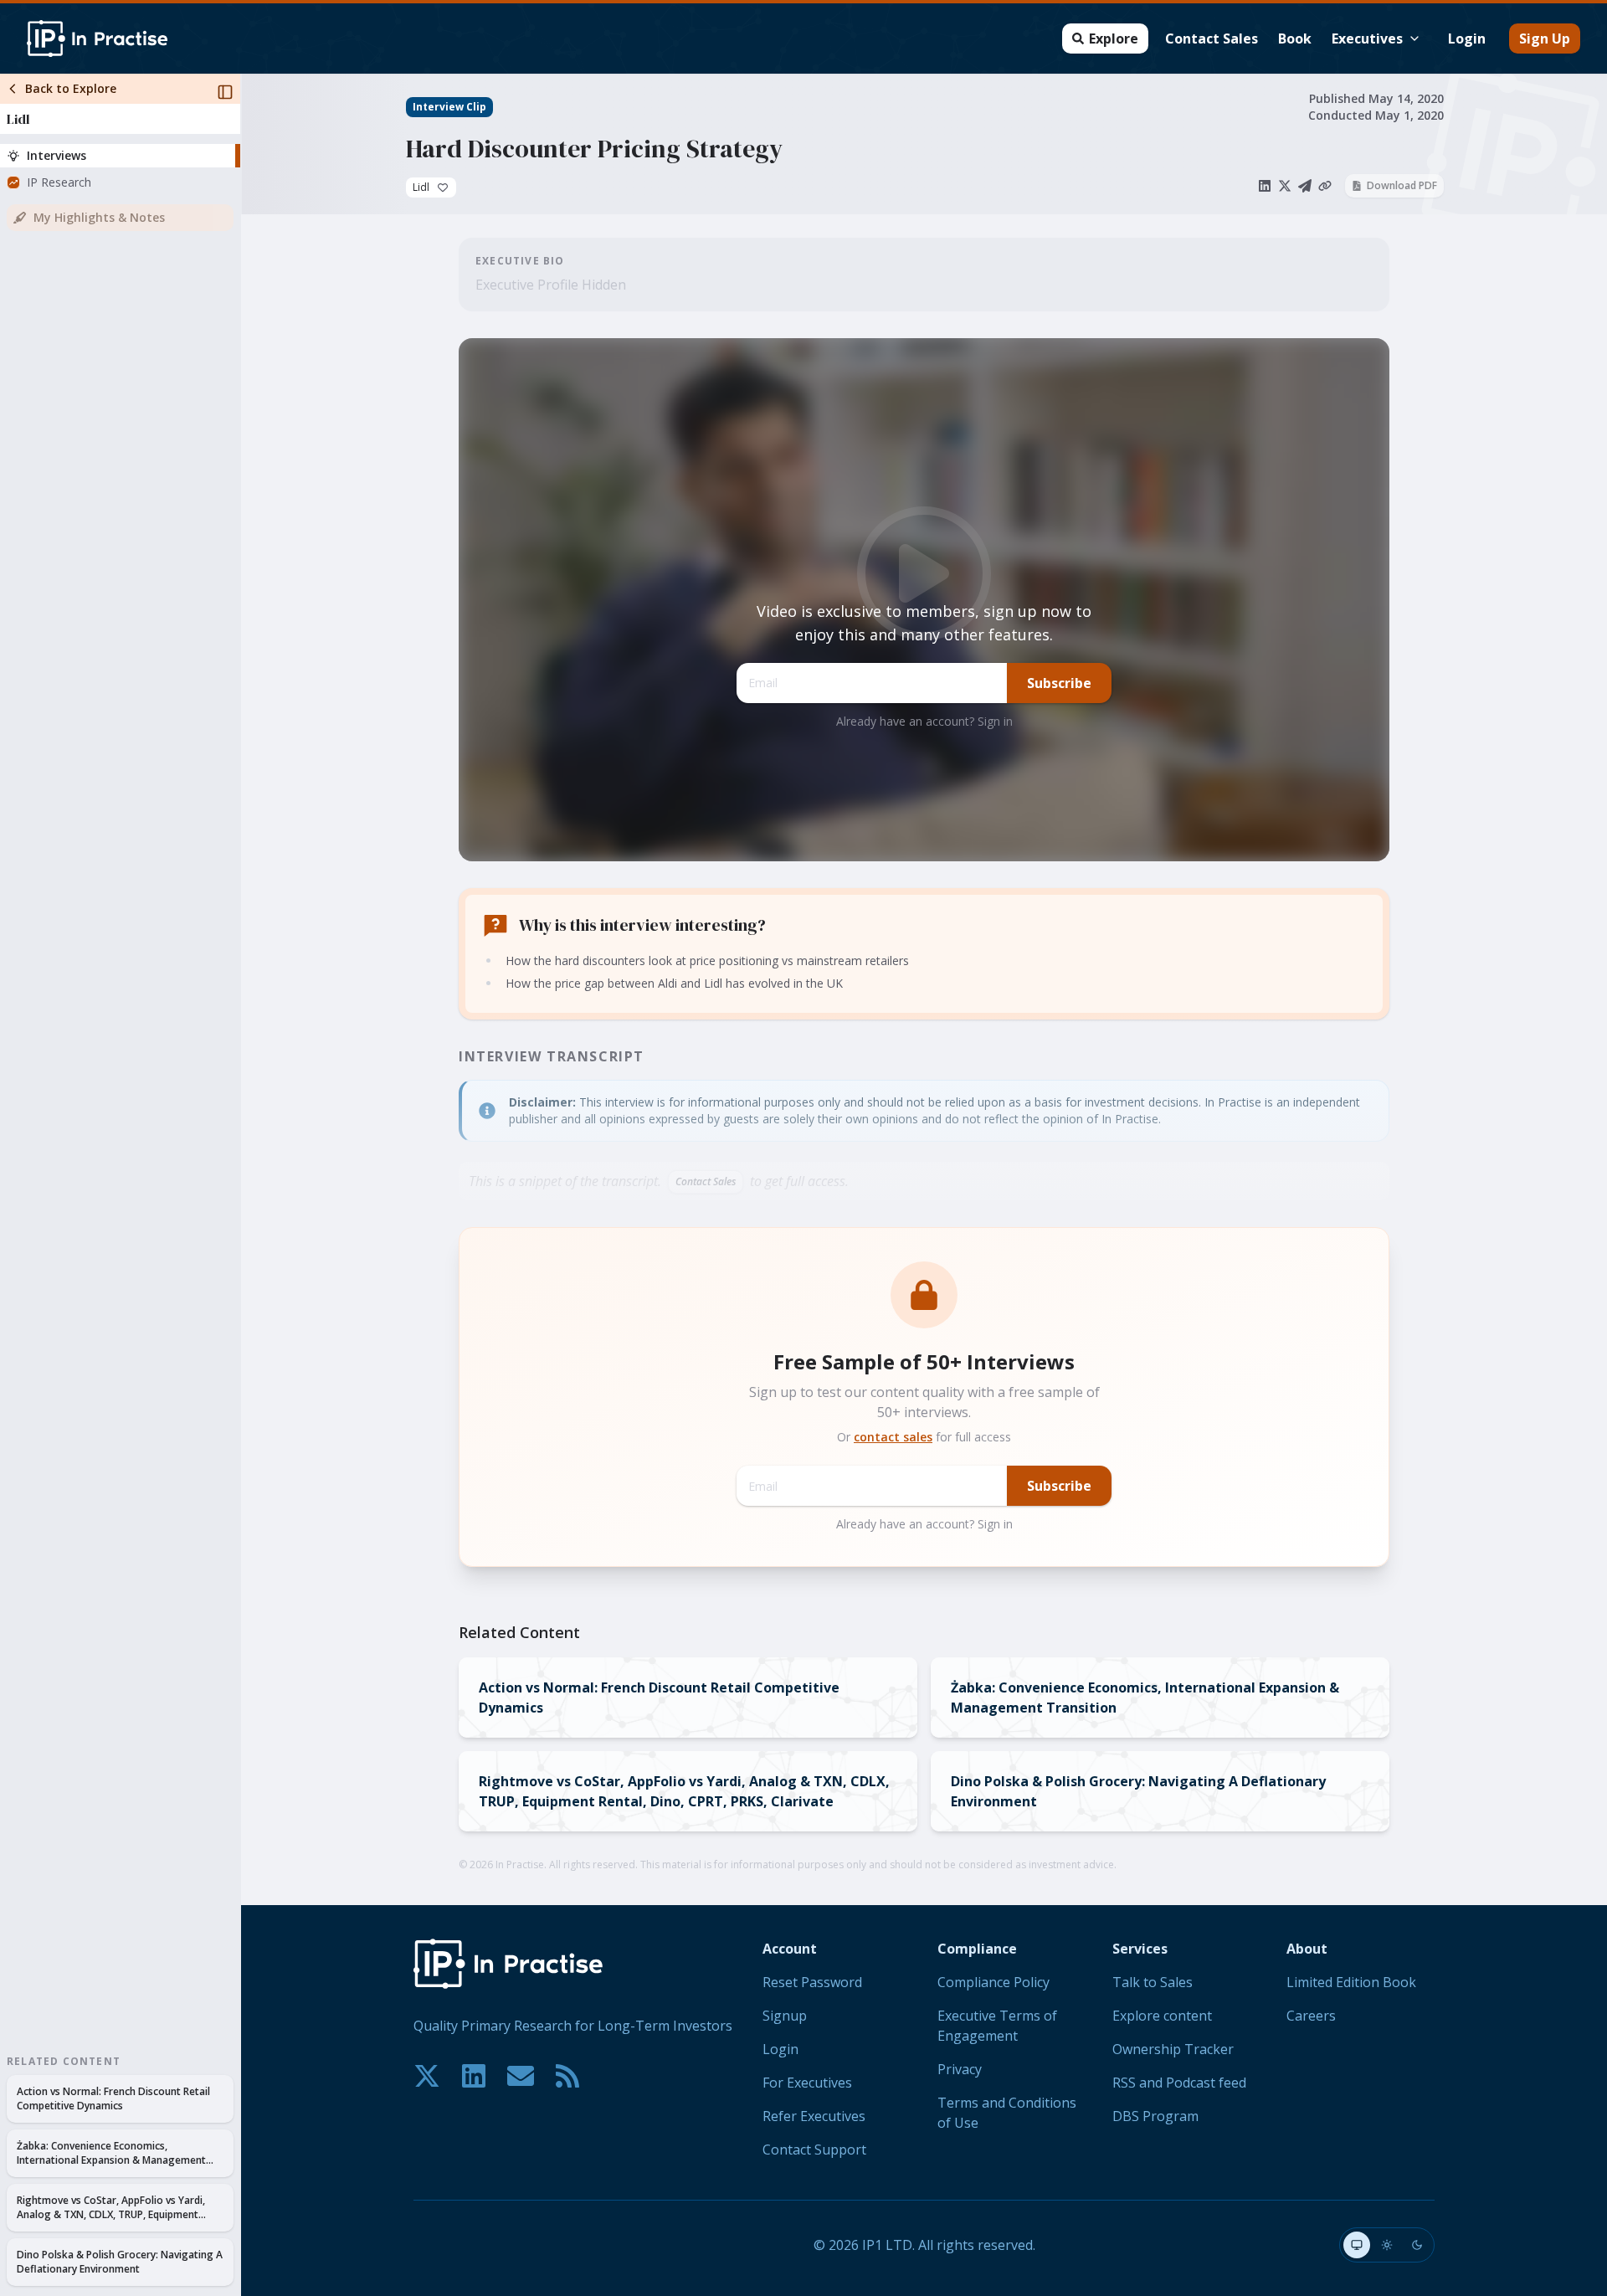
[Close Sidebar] (225, 92)
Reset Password (812, 1982)
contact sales (893, 1437)
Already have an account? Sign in (924, 721)
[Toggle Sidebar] (240, 1185)
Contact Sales (1212, 39)
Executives (1367, 39)
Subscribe (1059, 683)
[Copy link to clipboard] (1325, 186)
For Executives (807, 2083)
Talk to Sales (1153, 1982)
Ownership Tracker (1173, 2049)
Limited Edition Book (1351, 1982)
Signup (785, 2016)
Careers (1311, 2016)
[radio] (1357, 2245)
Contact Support (814, 2150)
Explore (1114, 39)
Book (1295, 39)
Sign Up (1545, 39)
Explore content (1162, 2016)
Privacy (960, 2069)
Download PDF (1402, 185)
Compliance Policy (993, 1982)
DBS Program (1155, 2116)
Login (1467, 39)
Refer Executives (814, 2116)
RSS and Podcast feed (1179, 2083)
